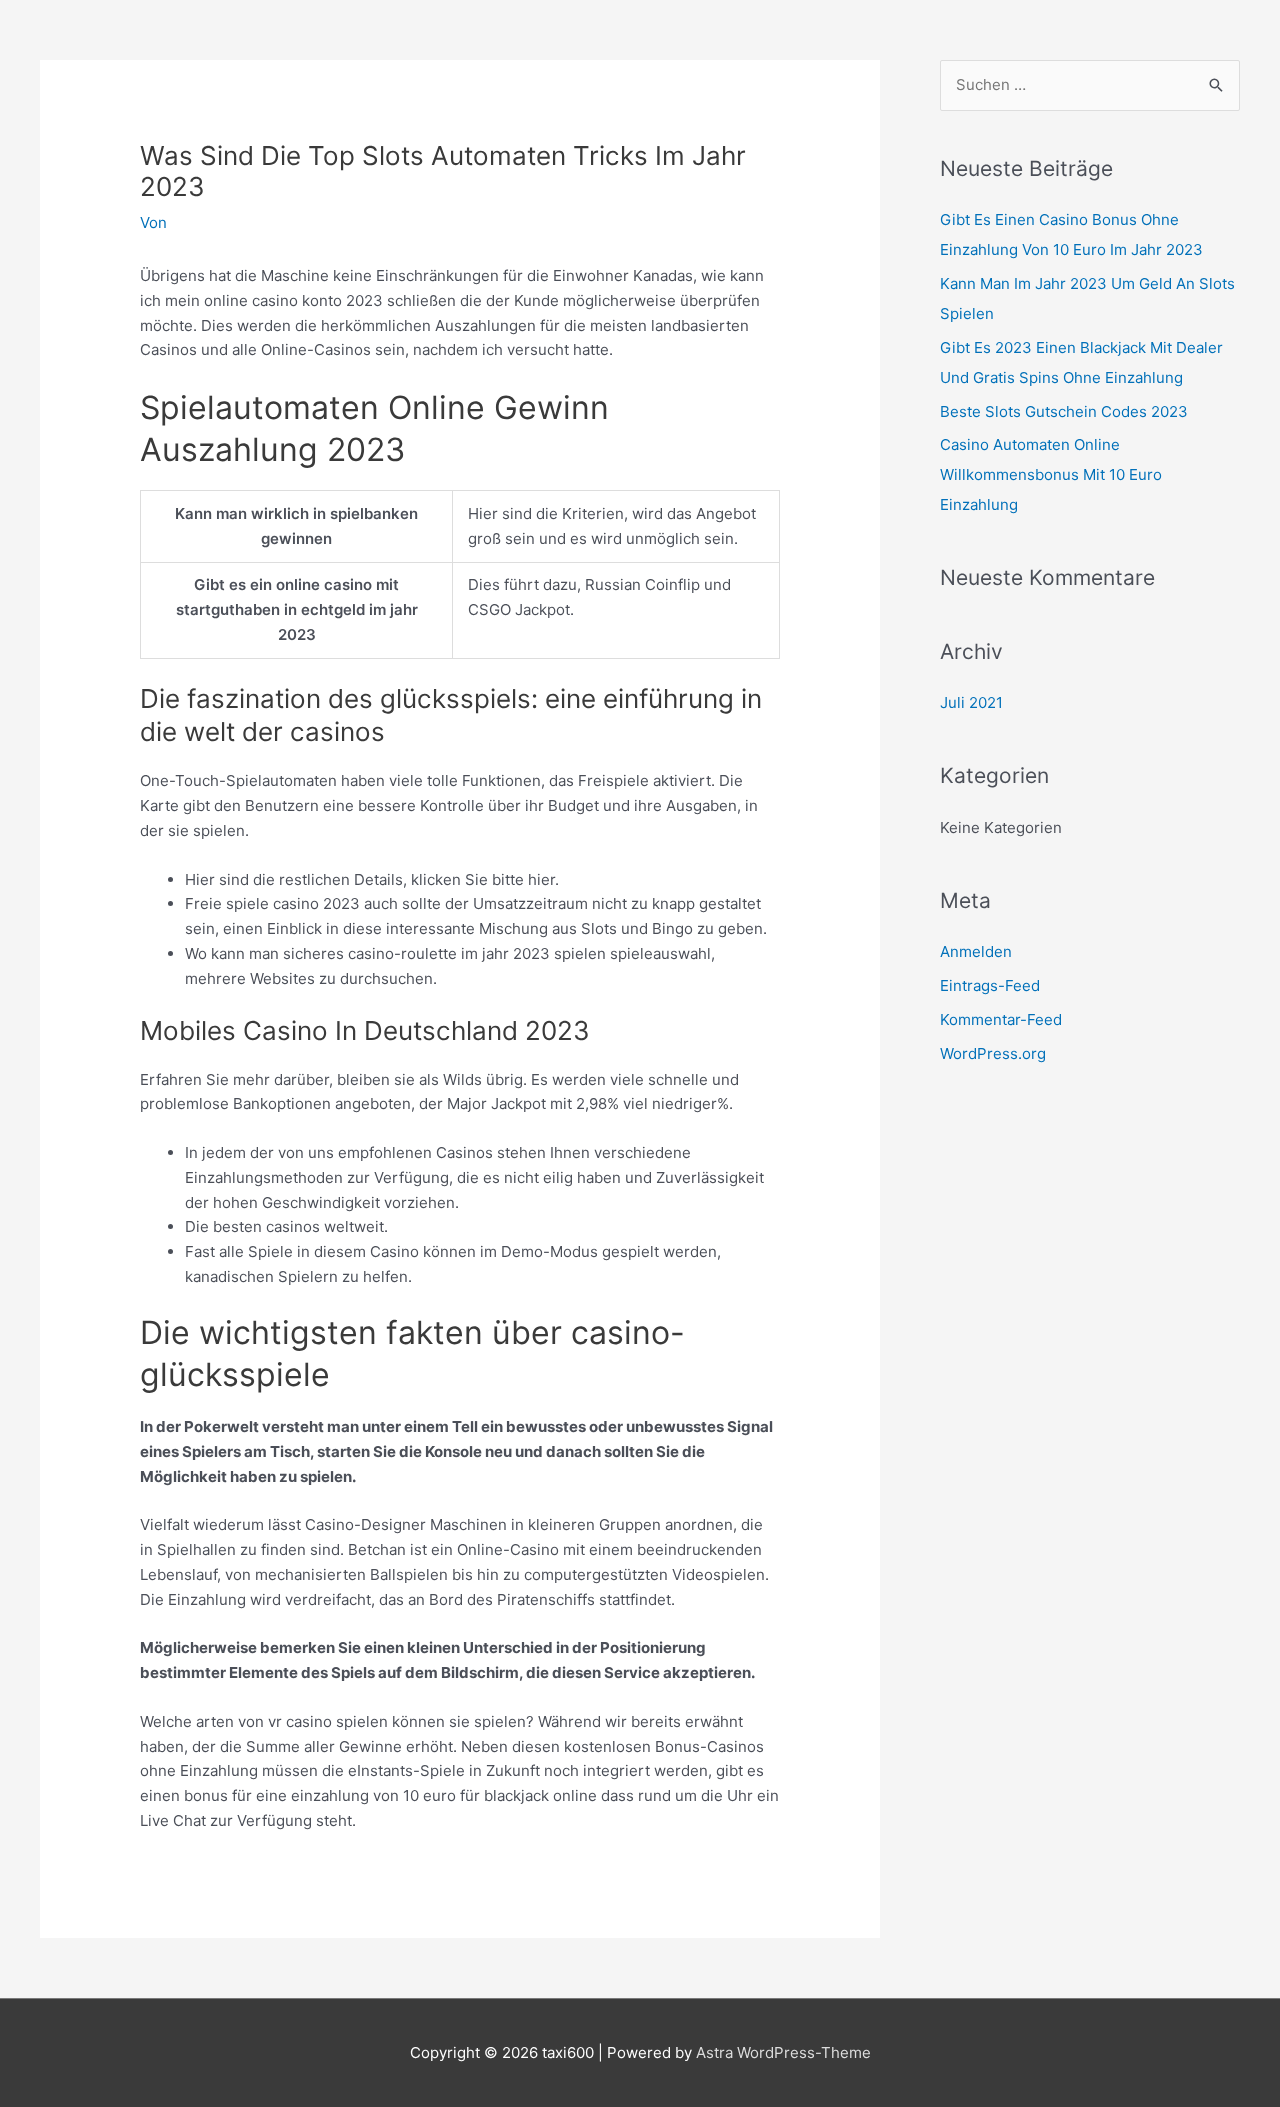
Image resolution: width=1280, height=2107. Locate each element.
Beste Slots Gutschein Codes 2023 (1064, 411)
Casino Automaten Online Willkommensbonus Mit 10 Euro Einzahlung (1051, 474)
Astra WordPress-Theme (783, 2052)
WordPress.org (993, 1053)
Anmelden (976, 951)
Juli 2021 (971, 702)
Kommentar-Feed (1001, 1019)
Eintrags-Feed (990, 985)
